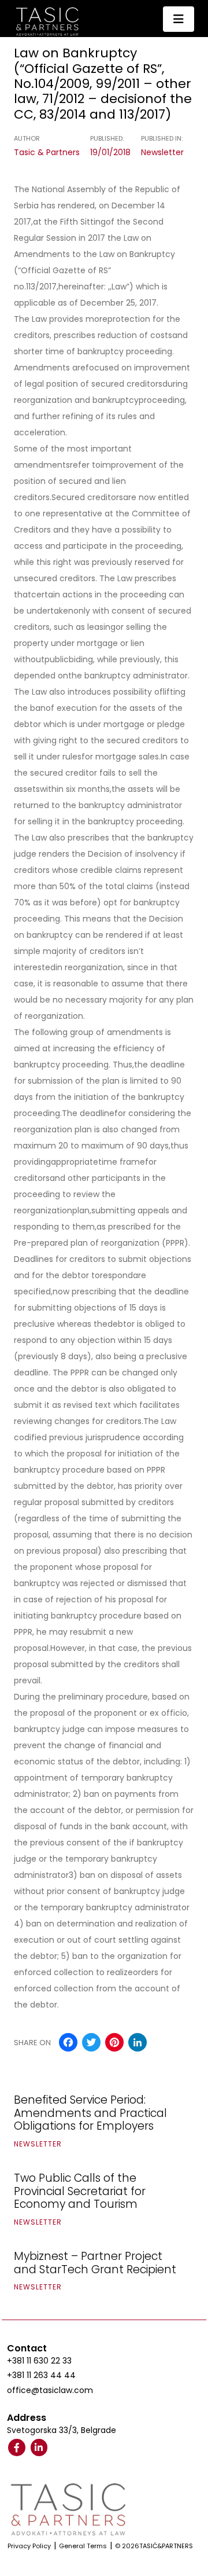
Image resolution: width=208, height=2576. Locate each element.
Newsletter (162, 152)
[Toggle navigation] (179, 19)
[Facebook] (17, 2447)
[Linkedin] (39, 2447)
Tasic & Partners (47, 152)
